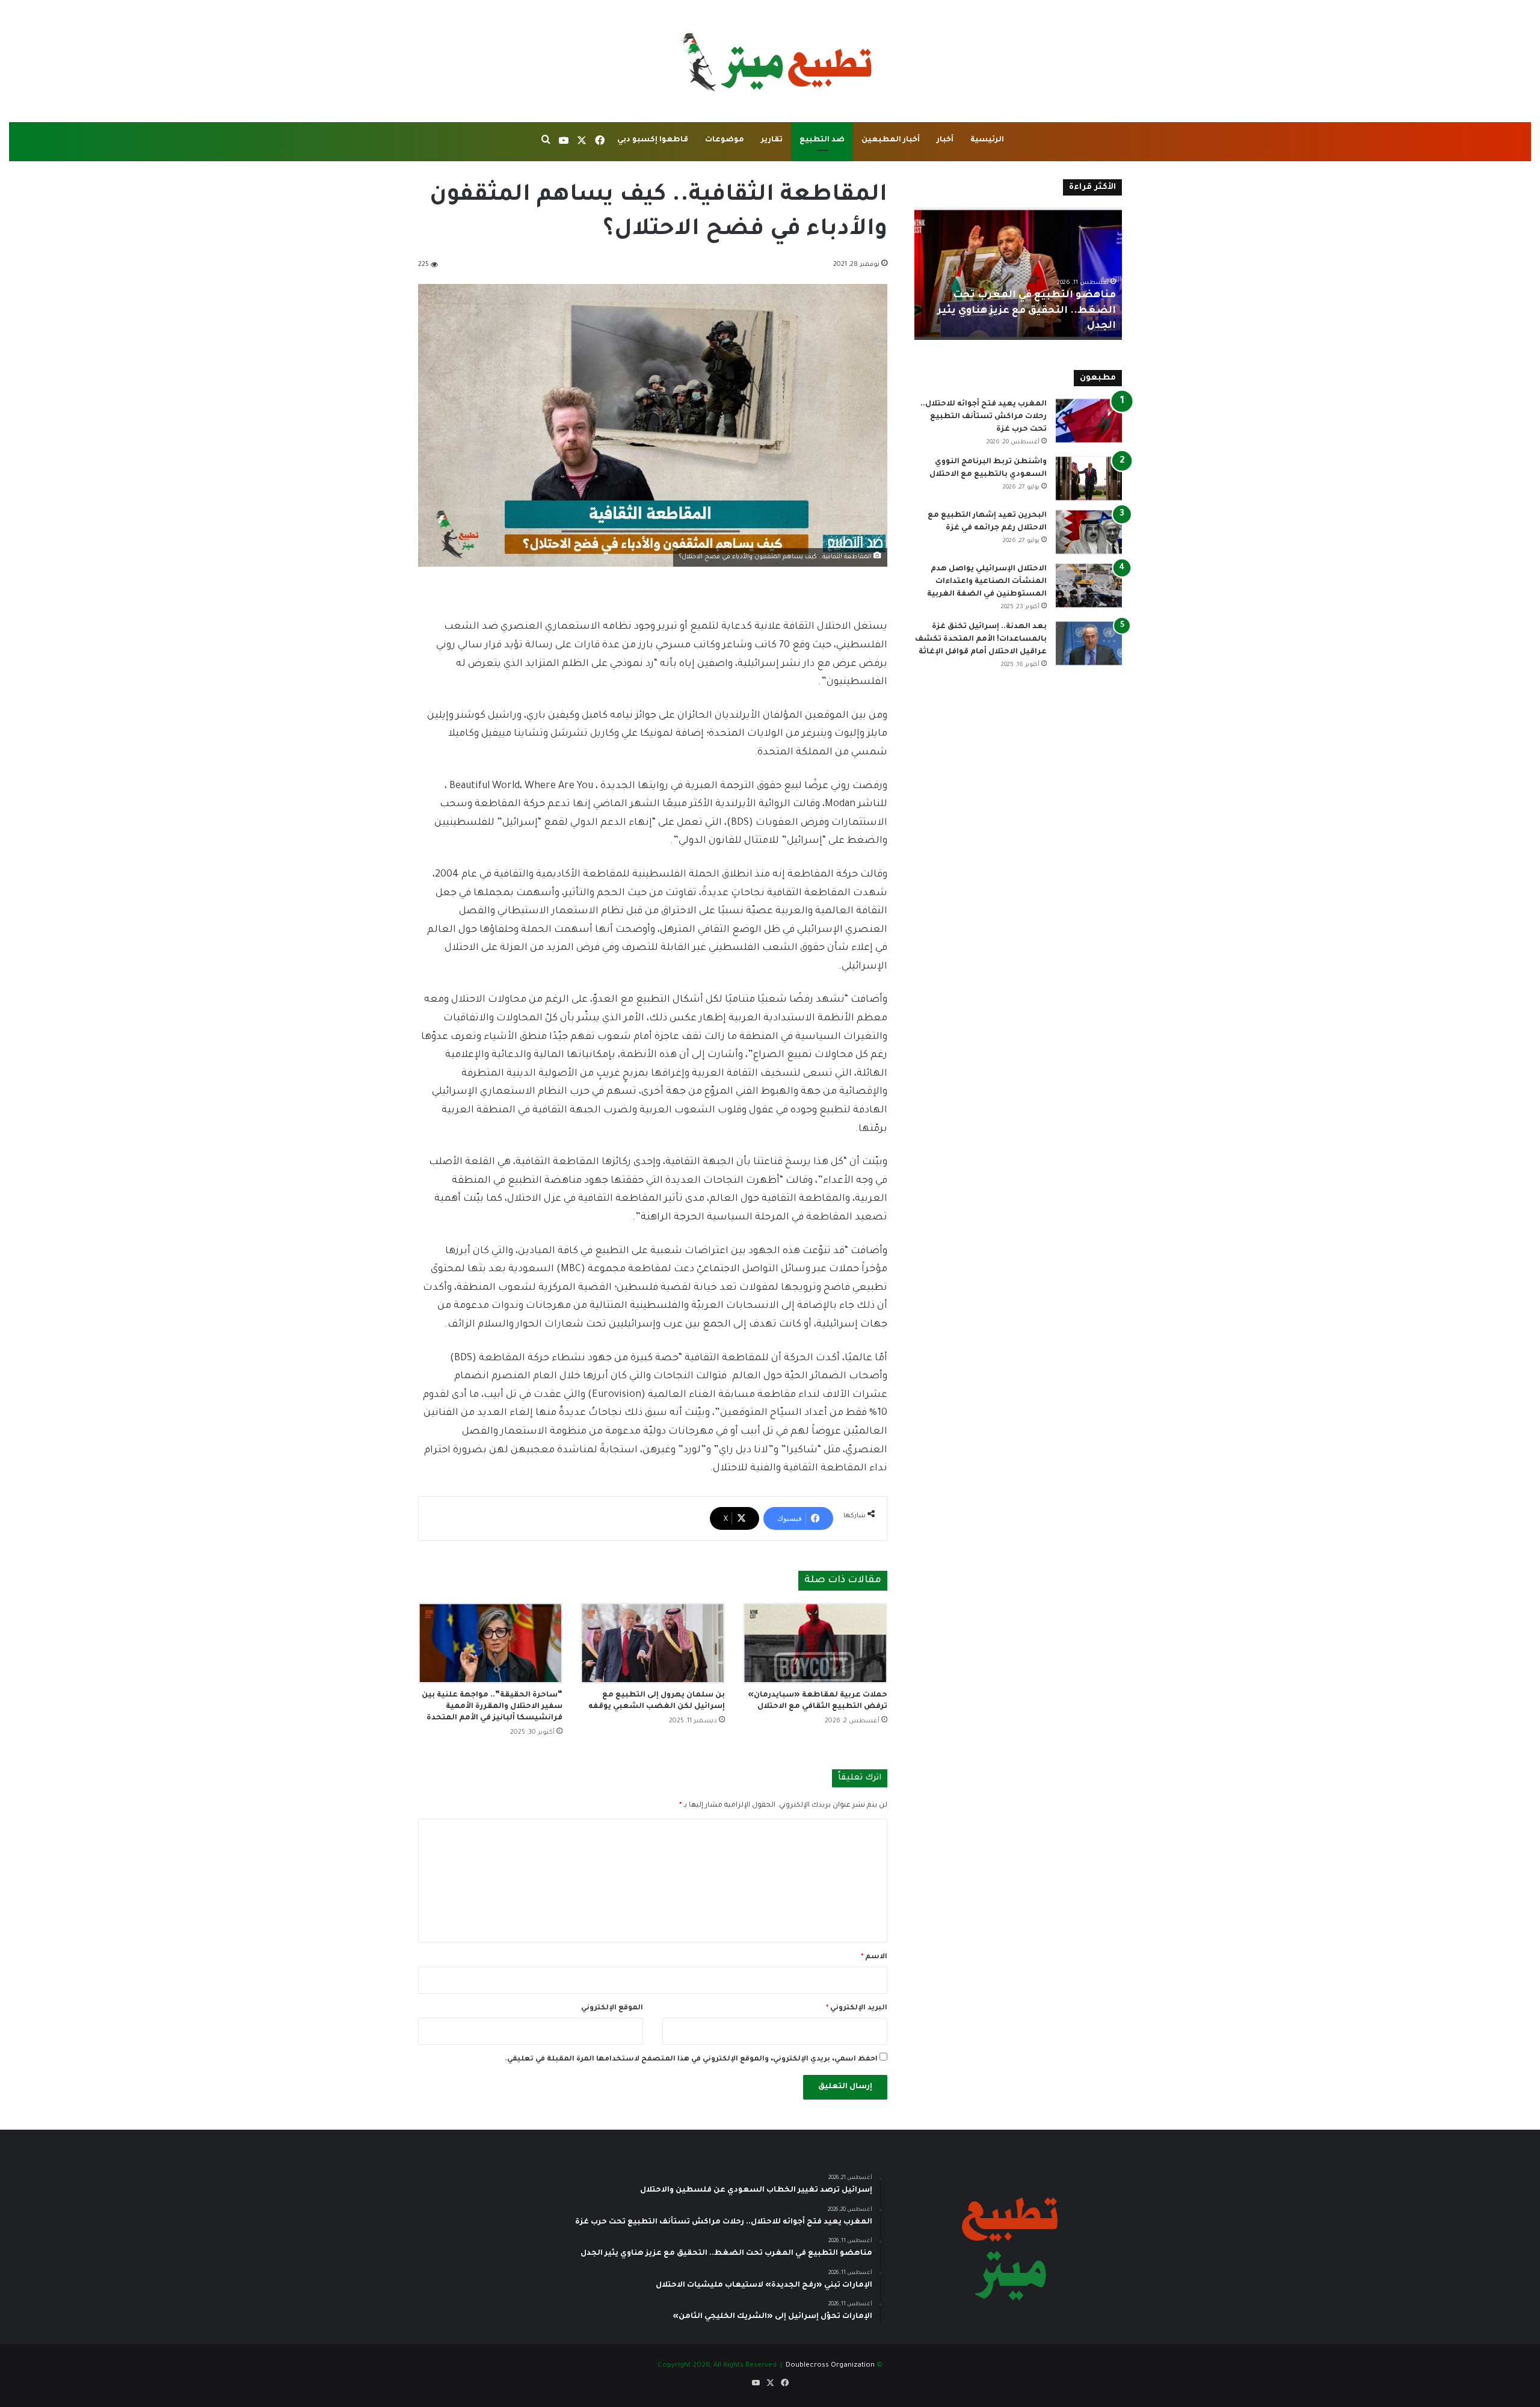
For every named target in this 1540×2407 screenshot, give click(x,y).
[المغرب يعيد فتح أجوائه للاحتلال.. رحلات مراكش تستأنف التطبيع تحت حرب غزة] (1089, 421)
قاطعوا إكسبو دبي (653, 140)
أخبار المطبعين (891, 140)
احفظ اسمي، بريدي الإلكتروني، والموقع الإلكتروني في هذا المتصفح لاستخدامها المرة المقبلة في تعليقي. (691, 2060)
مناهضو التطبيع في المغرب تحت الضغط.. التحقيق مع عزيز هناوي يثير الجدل (1027, 310)
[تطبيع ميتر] (770, 61)
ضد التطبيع (822, 140)
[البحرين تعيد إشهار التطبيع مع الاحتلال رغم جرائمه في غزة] (1089, 532)
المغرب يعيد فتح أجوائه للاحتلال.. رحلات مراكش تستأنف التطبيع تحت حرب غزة (984, 417)
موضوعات (725, 140)
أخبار (945, 140)
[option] (1018, 274)
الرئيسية (987, 140)
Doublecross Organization (830, 2366)
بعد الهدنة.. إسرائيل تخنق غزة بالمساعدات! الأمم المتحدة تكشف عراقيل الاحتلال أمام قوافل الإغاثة (981, 640)
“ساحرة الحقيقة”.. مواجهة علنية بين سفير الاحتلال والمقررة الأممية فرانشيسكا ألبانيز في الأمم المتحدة (492, 1707)
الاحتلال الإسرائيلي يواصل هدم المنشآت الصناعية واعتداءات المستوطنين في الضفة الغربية (987, 582)
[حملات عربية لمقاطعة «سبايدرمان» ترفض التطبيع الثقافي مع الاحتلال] (815, 1643)
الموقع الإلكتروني (612, 2008)
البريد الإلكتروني (857, 2008)
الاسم (874, 1957)
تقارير (772, 140)
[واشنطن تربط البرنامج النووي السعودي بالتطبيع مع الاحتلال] (1089, 479)
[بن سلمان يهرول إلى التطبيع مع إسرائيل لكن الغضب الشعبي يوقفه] (653, 1643)
